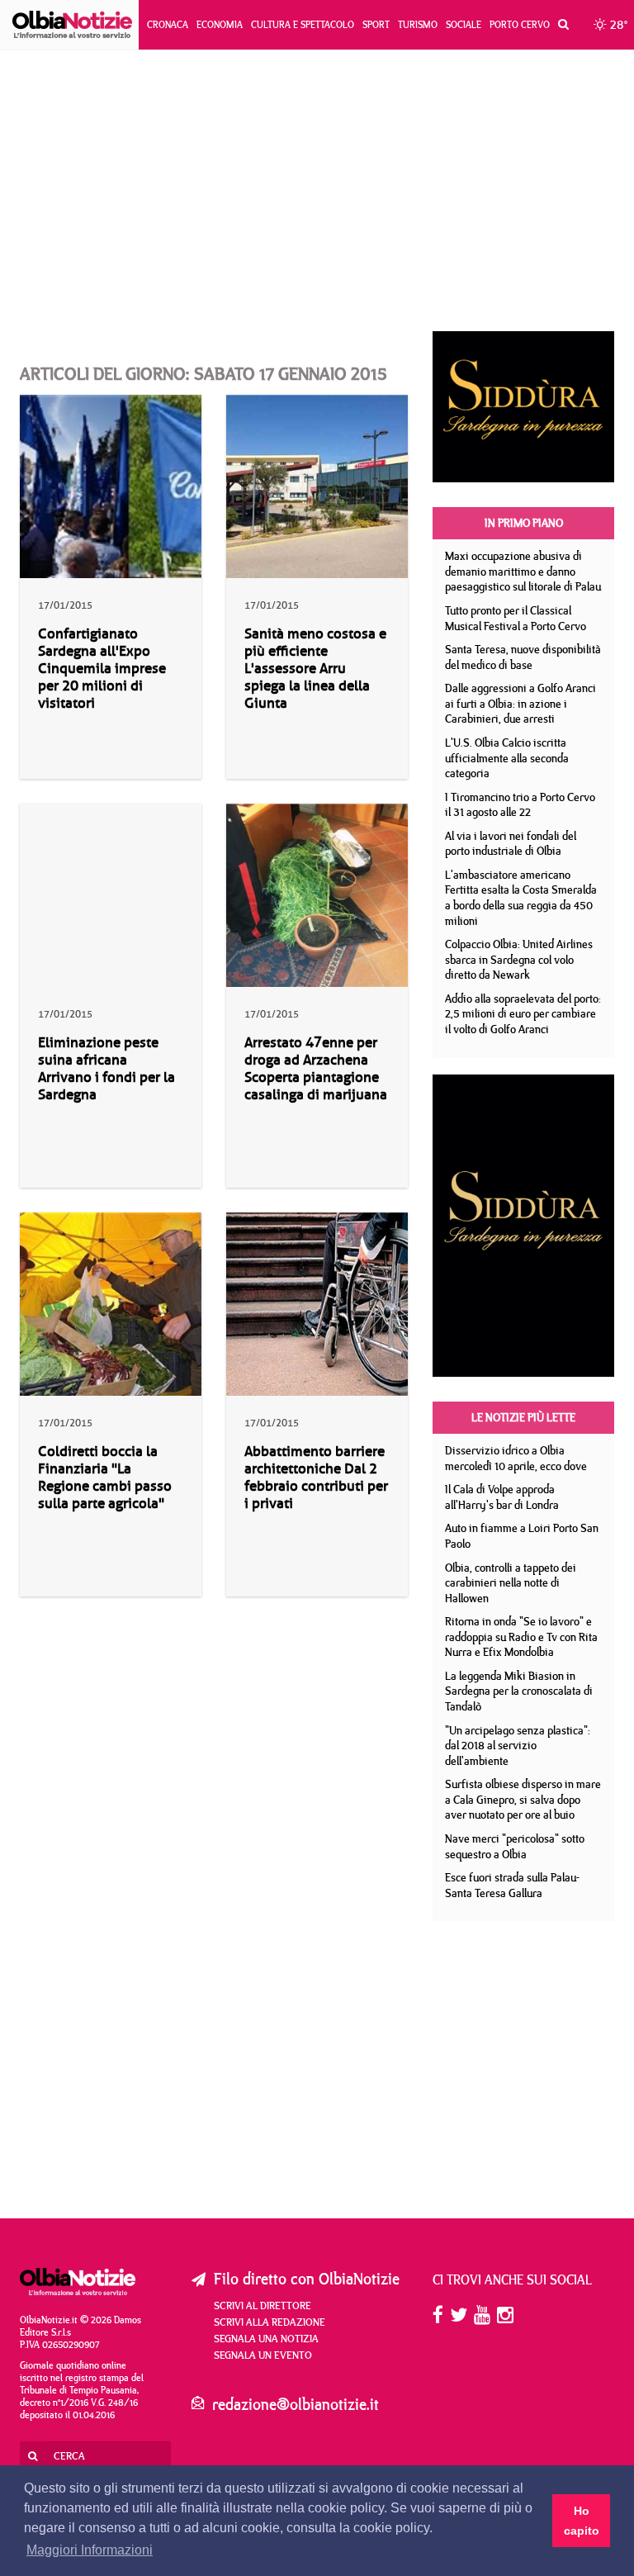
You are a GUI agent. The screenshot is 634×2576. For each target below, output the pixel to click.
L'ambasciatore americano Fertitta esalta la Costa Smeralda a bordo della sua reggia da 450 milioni (521, 898)
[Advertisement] (317, 191)
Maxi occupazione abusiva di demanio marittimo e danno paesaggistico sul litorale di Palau (523, 571)
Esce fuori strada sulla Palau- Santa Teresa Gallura (512, 1885)
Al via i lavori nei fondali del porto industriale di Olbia (511, 844)
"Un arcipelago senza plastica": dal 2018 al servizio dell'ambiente (518, 1746)
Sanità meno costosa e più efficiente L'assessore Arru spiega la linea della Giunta (315, 669)
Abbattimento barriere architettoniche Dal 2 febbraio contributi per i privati (316, 1478)
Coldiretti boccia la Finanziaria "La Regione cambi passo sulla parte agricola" (105, 1478)
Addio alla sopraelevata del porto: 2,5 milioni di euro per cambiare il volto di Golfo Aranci (523, 1014)
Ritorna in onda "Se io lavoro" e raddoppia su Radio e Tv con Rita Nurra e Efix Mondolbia (521, 1637)
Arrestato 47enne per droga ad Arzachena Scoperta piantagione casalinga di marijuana (316, 1069)
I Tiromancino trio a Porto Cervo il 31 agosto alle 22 (520, 805)
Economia (220, 24)
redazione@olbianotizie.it (296, 2404)
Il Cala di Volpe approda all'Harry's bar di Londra (502, 1497)
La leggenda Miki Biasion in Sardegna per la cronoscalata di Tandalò (519, 1691)
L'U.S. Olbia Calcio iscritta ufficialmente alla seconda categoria (507, 758)
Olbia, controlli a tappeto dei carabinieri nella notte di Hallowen (511, 1583)
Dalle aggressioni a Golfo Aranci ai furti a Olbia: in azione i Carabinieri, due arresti (520, 703)
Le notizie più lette (523, 1417)
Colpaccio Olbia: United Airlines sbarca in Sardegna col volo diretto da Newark (519, 959)
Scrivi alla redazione (270, 2322)
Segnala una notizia (266, 2338)
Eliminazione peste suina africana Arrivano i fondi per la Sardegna (106, 1069)
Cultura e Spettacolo (303, 24)
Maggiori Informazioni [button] (90, 2550)
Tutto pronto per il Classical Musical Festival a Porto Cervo (516, 618)
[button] (559, 25)
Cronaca (168, 24)
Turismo (418, 24)
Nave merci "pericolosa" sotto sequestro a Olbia (515, 1846)
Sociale (464, 24)
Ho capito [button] (582, 2521)
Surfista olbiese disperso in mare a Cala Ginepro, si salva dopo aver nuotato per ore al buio (523, 1799)
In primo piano (524, 523)
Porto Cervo (520, 24)
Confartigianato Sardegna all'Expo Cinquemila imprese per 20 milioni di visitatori (102, 669)
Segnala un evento (263, 2355)
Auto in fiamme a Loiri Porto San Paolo (522, 1536)
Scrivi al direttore (263, 2305)
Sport (376, 24)
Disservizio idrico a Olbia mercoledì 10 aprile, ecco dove (516, 1458)
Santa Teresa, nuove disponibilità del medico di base (523, 657)
